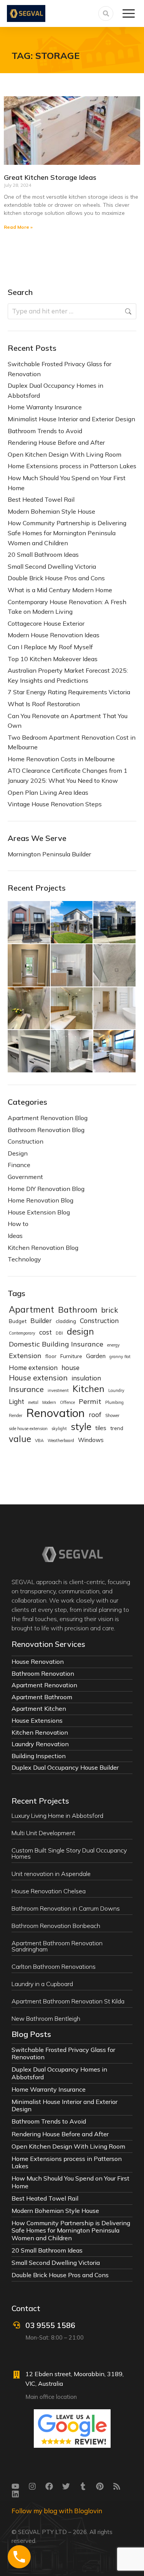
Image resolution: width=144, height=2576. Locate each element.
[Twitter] (66, 2486)
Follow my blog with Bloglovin (57, 2511)
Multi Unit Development (43, 1833)
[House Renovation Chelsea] (72, 966)
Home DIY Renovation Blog (46, 1189)
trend (117, 1428)
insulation (86, 1378)
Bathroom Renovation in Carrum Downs (66, 1908)
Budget (18, 1321)
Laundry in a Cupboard (42, 1984)
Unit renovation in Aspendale (51, 1874)
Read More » (18, 227)
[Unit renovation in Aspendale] (29, 966)
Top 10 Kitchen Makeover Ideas (53, 659)
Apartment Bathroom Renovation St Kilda (68, 2001)
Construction (26, 1141)
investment (58, 1390)
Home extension (33, 1368)
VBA (39, 1440)
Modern (49, 1402)
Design (18, 1153)
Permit (90, 1401)
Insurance (26, 1389)
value (20, 1439)
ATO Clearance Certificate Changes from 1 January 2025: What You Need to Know (68, 775)
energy (113, 1345)
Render (16, 1415)
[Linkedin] (15, 2494)
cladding (66, 1321)
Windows (91, 1440)
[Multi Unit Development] (72, 923)
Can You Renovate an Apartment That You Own (68, 721)
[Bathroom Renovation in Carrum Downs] (115, 966)
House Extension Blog (39, 1212)
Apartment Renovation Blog (48, 1118)
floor (51, 1356)
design (80, 1332)
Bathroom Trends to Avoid (45, 431)
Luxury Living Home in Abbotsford (57, 1816)
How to (18, 1224)
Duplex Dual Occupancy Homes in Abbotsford (55, 390)
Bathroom (78, 1310)
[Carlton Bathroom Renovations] (115, 1009)
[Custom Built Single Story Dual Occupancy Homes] (115, 923)
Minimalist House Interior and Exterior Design (71, 419)
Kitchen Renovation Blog (43, 1248)
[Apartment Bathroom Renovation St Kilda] (72, 1052)
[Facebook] (49, 2486)
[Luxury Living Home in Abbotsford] (29, 923)
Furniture (71, 1356)
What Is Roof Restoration (44, 704)
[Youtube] (15, 2486)
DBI (59, 1333)
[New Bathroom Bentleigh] (115, 1052)
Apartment (31, 1310)
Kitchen (89, 1389)
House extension (38, 1378)
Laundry (116, 1390)
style (81, 1427)
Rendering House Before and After (56, 442)
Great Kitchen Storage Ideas (50, 177)
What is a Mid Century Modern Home (60, 590)
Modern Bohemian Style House (51, 511)
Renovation (55, 1413)
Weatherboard (61, 1440)
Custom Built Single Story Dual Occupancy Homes (69, 1853)
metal (33, 1402)
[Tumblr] (83, 2486)
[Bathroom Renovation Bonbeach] (29, 1009)
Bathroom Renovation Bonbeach (56, 1926)
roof (95, 1414)
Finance (19, 1165)
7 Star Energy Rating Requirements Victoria (69, 692)
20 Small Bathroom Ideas (43, 554)
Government (25, 1177)
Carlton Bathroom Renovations (54, 1966)
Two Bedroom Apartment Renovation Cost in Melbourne (72, 742)
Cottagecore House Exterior (46, 623)
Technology (24, 1259)
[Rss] (117, 2486)
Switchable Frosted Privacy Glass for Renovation (60, 369)
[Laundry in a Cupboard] (29, 1052)
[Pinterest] (100, 2486)
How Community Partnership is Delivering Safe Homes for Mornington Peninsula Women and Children (67, 533)
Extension (25, 1356)
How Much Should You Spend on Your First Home (67, 483)
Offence (67, 1402)
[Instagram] (32, 2486)
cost (46, 1332)
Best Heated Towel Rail (41, 499)
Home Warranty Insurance (45, 407)
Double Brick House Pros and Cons (56, 578)
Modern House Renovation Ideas (54, 635)
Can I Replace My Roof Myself (50, 647)
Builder (41, 1321)
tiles (101, 1428)
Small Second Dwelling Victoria (52, 566)
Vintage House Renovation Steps (55, 804)
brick (109, 1310)
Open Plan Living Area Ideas (48, 792)
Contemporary (22, 1333)
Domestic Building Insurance (56, 1344)
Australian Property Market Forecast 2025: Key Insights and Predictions (68, 675)
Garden (96, 1356)
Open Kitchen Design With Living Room (65, 454)
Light (17, 1401)
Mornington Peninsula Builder (49, 854)
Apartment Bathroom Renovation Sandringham (57, 1946)
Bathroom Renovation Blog (46, 1130)
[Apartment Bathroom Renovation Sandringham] (72, 1009)
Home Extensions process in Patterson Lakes (72, 466)
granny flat (120, 1357)
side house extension (28, 1429)
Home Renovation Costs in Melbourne (61, 759)
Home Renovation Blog (41, 1200)
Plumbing (114, 1402)
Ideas (15, 1236)
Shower (112, 1415)
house (70, 1368)
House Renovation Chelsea (49, 1891)
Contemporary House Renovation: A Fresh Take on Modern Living (67, 607)
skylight (59, 1429)
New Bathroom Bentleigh (46, 2018)
